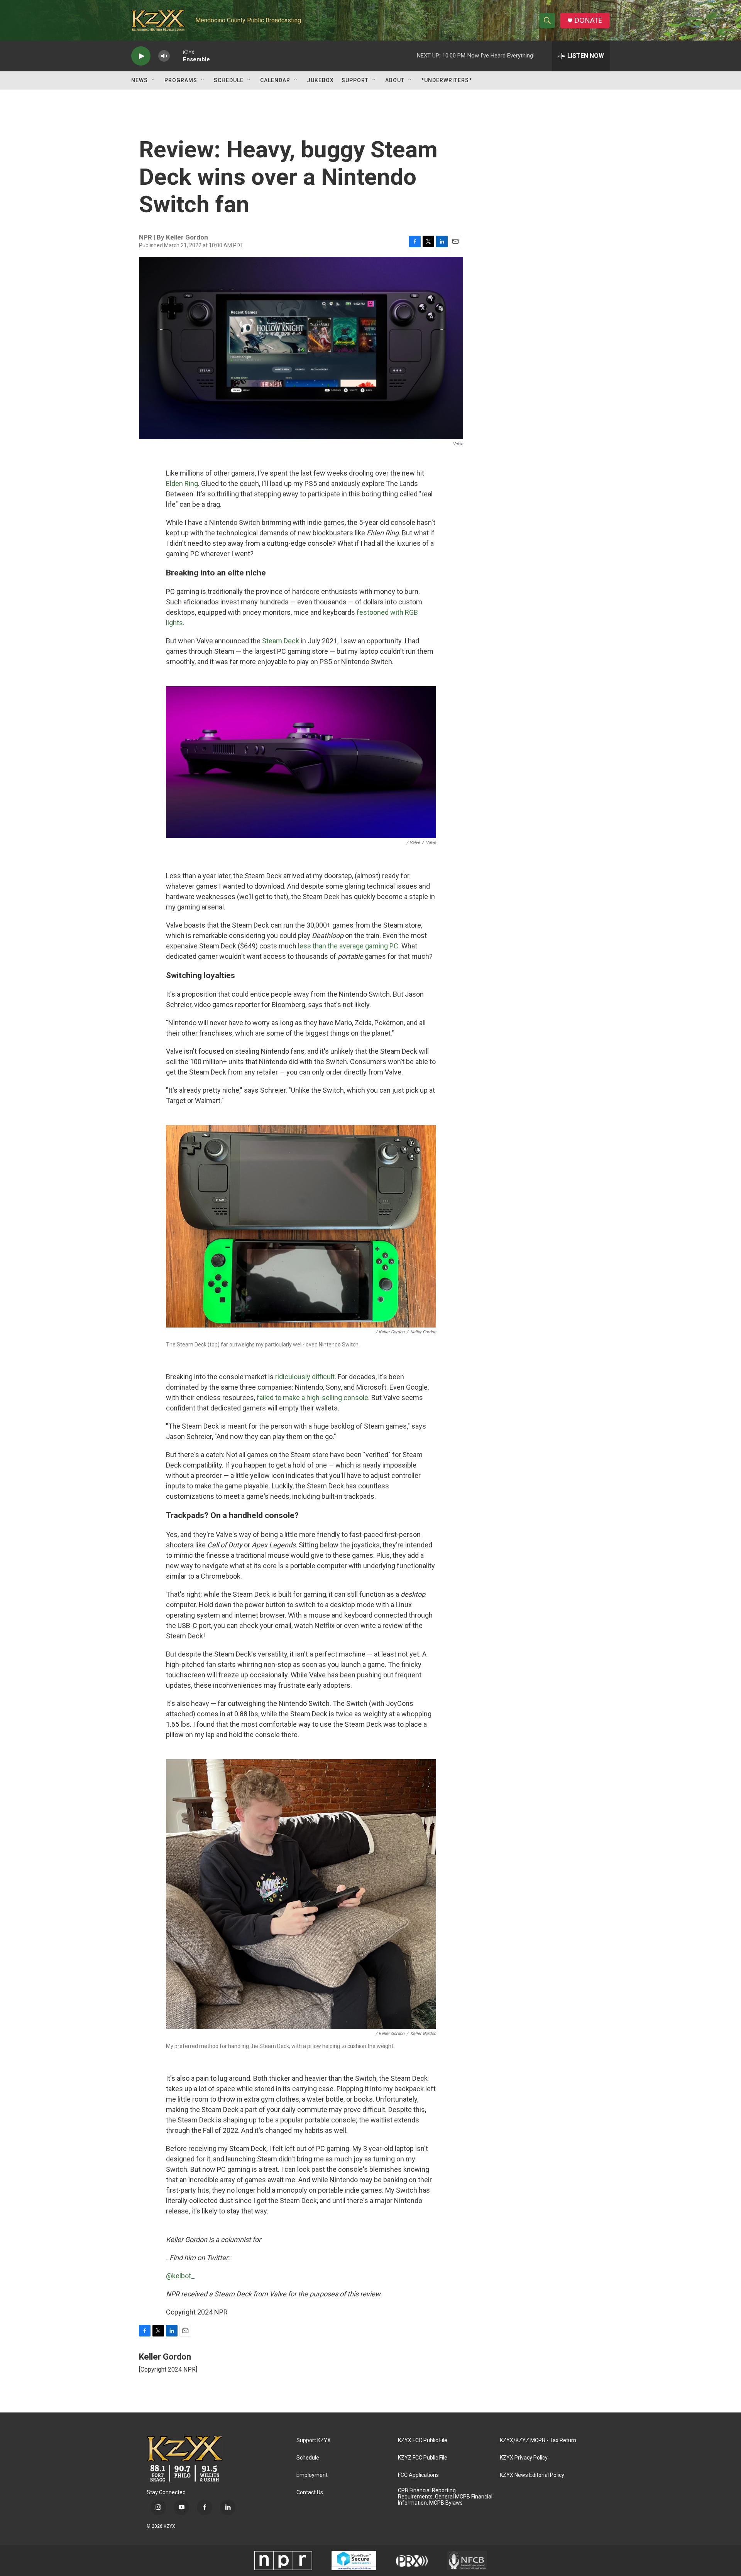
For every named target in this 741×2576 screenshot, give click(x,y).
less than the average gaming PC (348, 946)
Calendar (275, 80)
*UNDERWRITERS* (447, 80)
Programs (181, 80)
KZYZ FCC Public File (423, 2458)
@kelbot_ (180, 2276)
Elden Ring (182, 483)
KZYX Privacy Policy (524, 2458)
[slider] (176, 56)
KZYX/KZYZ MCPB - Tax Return (538, 2440)
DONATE (588, 20)
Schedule (229, 80)
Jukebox (320, 80)
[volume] (164, 56)
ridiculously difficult (305, 1377)
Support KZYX (314, 2440)
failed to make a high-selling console (312, 1398)
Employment (312, 2475)
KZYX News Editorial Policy (532, 2475)
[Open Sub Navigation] (154, 80)
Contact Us (310, 2492)
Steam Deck (281, 641)
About (395, 80)
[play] (141, 56)
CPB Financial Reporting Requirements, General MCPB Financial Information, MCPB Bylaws (445, 2497)
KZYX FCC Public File (423, 2440)
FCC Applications (418, 2475)
